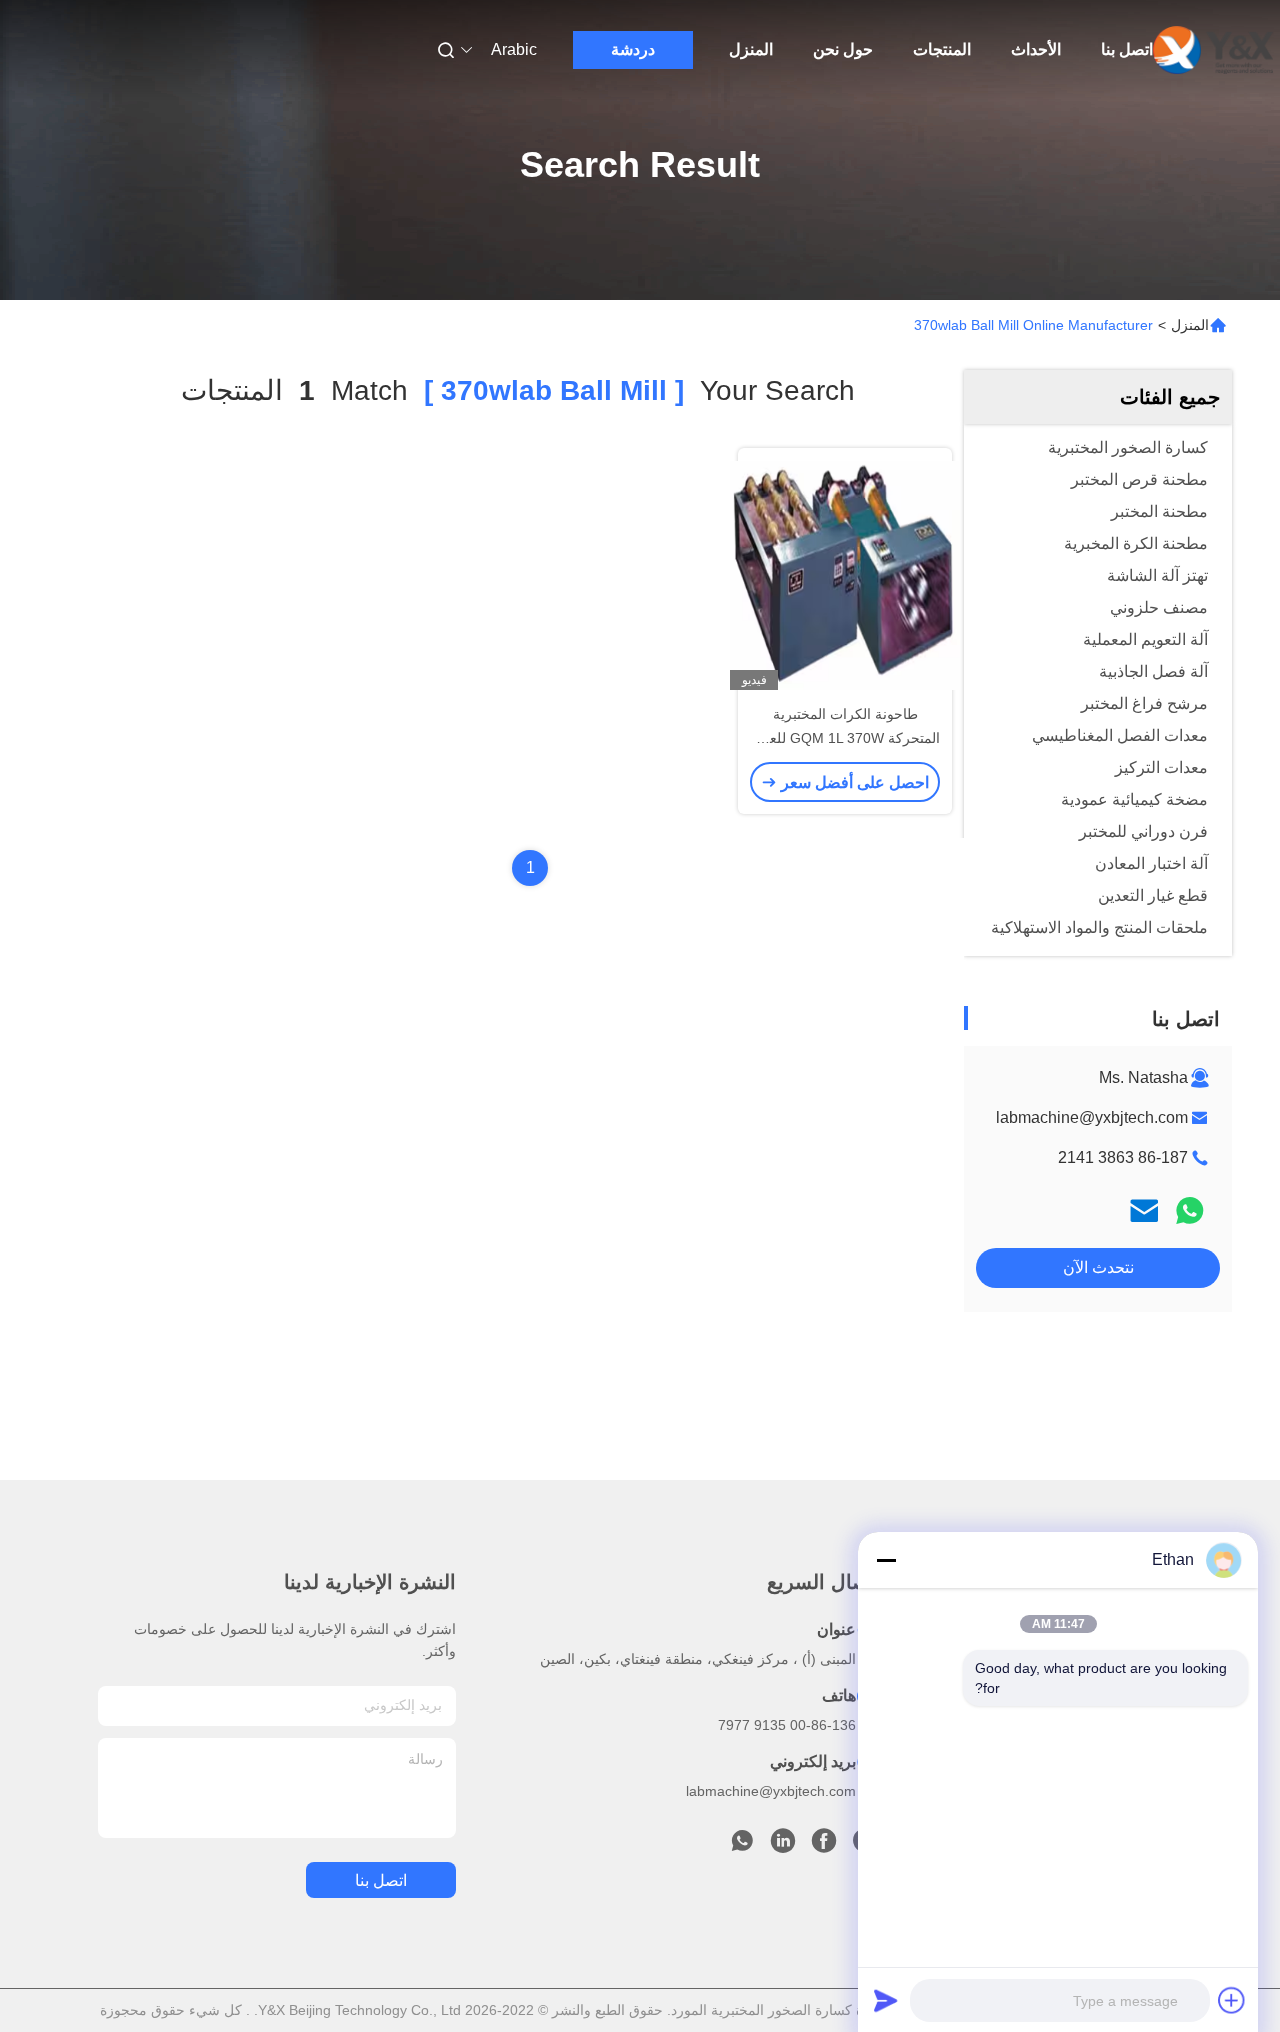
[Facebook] (824, 1846)
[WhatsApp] (1190, 1210)
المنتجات (942, 49)
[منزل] (1213, 50)
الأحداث (1036, 49)
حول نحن (843, 49)
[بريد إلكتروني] (1144, 1210)
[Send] (886, 2000)
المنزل (751, 49)
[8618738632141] (742, 1846)
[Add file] (1232, 2000)
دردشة (633, 49)
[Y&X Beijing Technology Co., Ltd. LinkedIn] (783, 1846)
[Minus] (886, 1560)
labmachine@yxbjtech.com (1092, 1117)
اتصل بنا (1127, 49)
